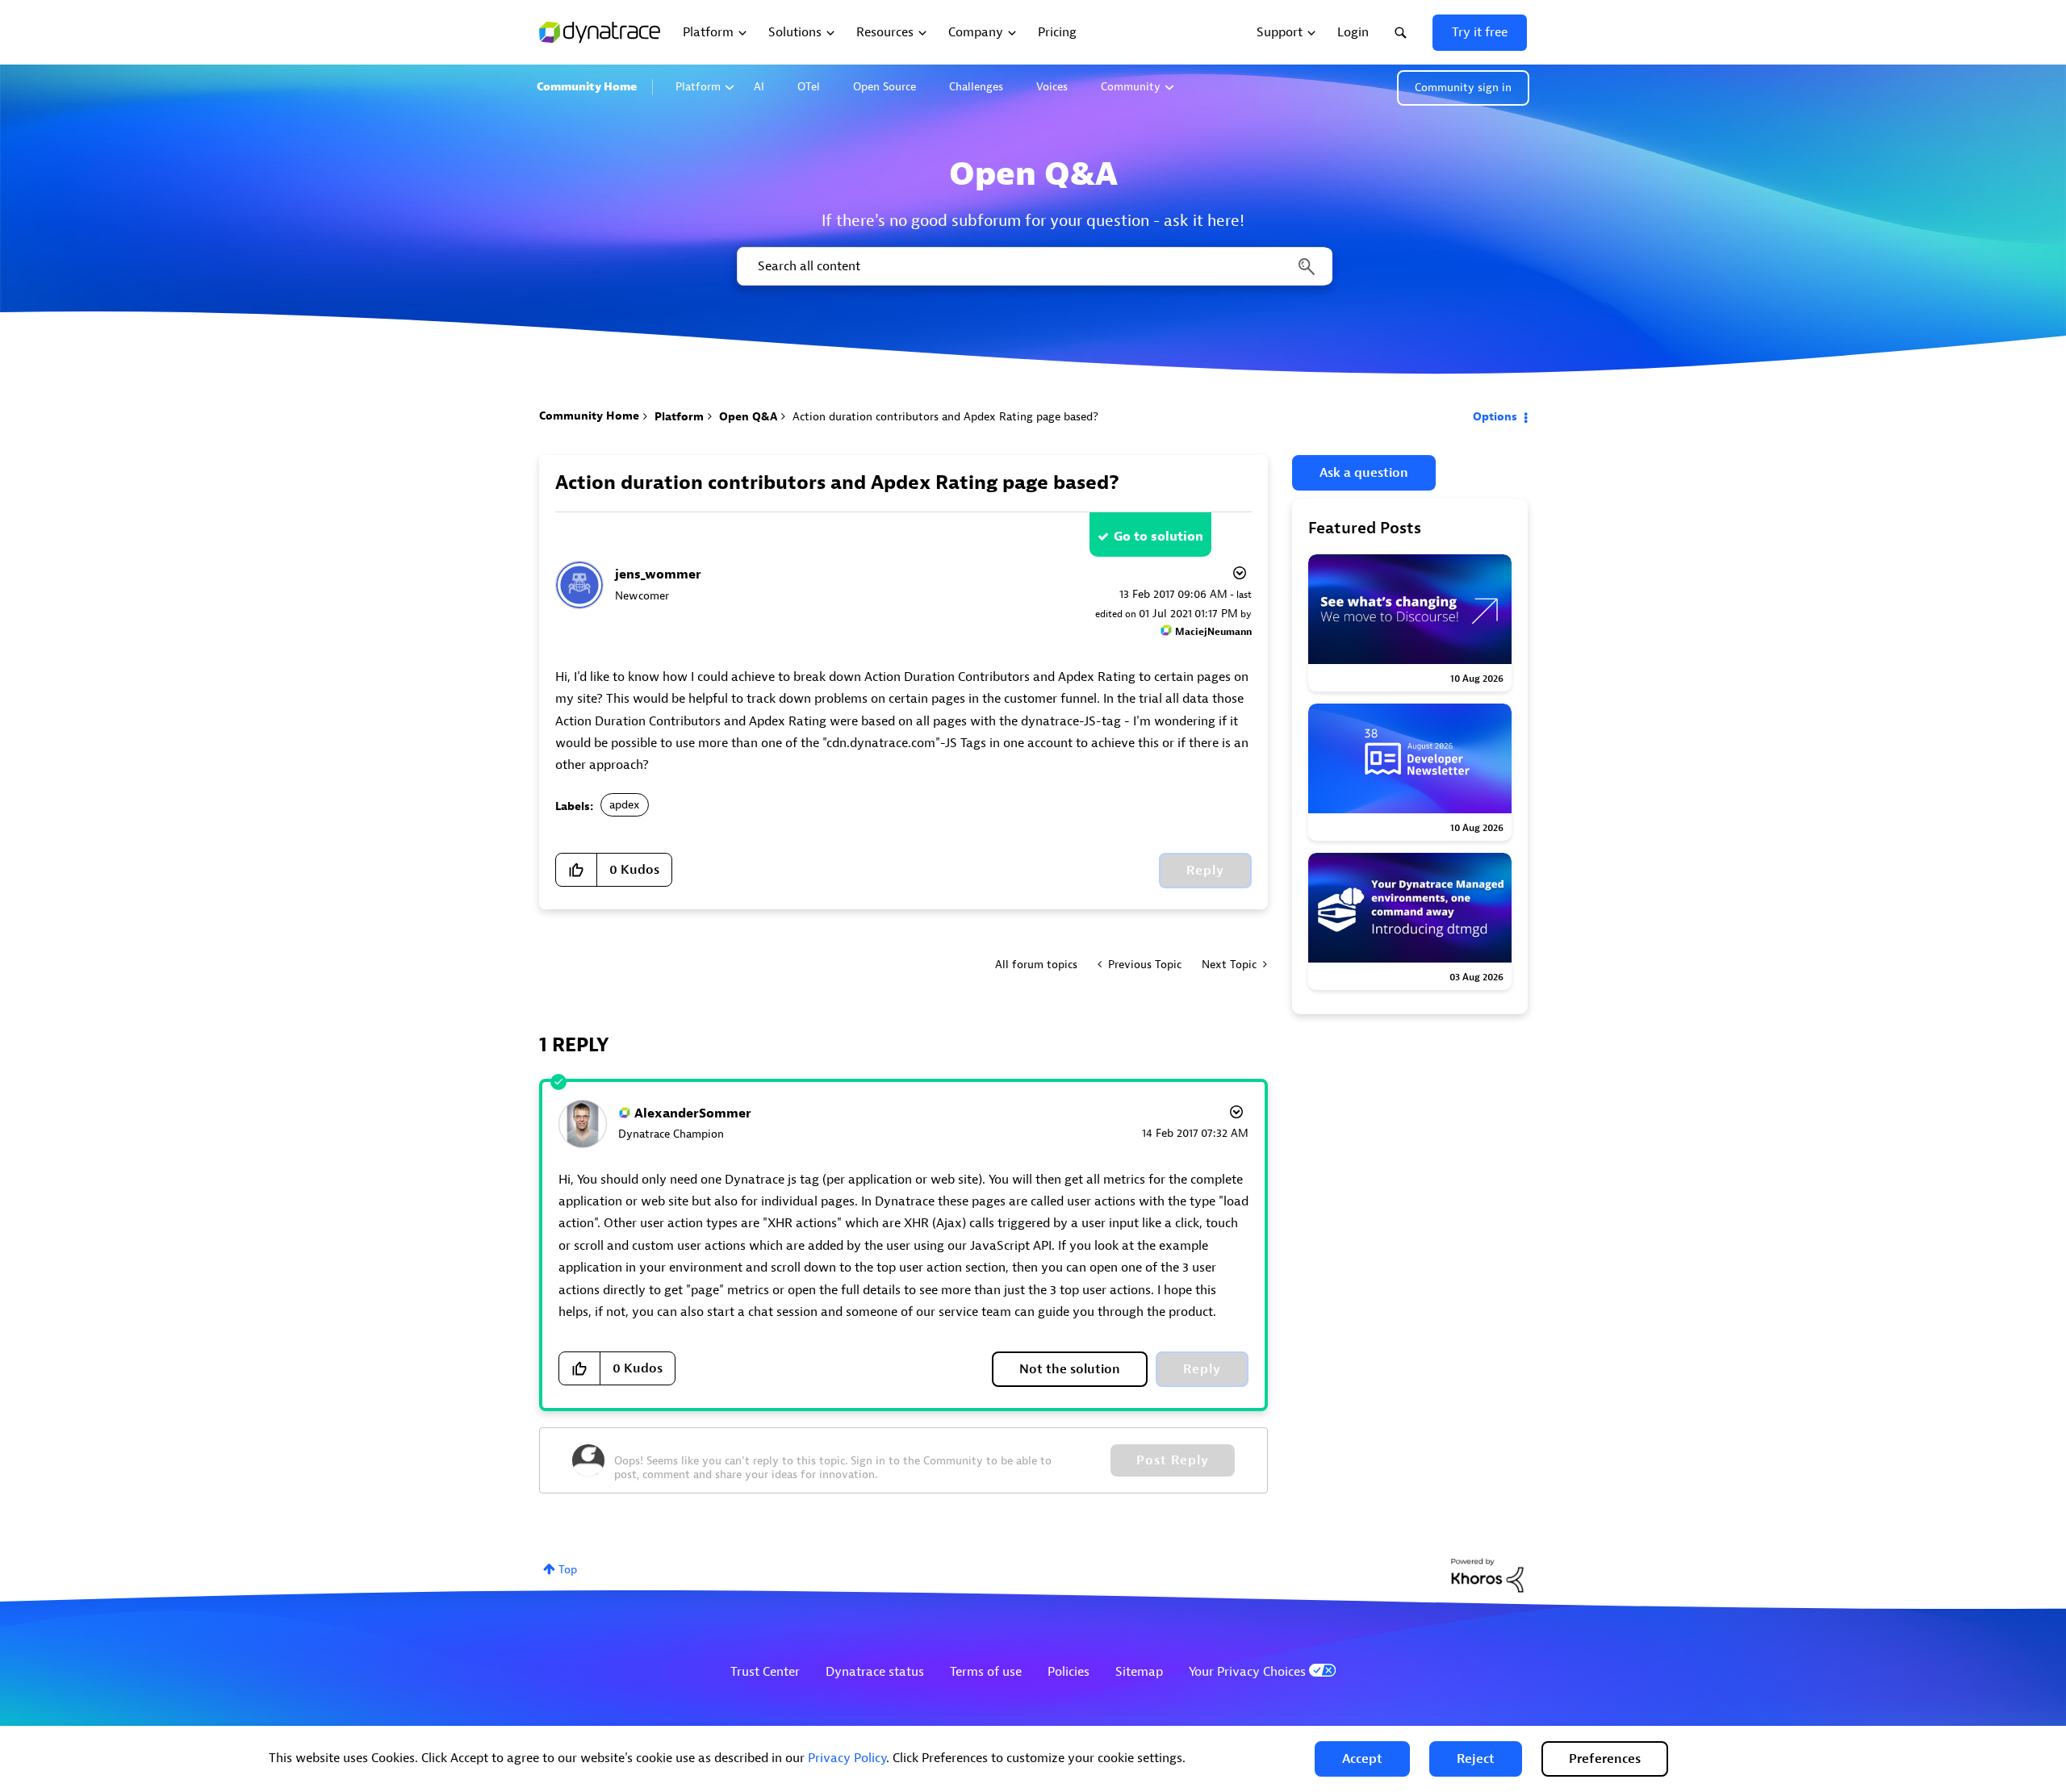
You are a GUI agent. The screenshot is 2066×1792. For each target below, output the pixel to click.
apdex (625, 805)
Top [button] (568, 1570)
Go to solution (1158, 537)
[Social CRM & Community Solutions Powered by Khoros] (1487, 1575)
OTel (809, 87)
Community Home (587, 87)
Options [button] (1495, 417)
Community (1131, 87)
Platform (698, 87)
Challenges (976, 87)
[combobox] (1033, 266)
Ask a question (1364, 473)
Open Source (885, 87)
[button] (1362, 1759)
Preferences (1605, 1759)
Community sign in (1463, 88)
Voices (1052, 87)
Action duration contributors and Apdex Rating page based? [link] (945, 417)
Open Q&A (748, 417)
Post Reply (1173, 1460)
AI (759, 87)
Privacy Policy (847, 1758)
